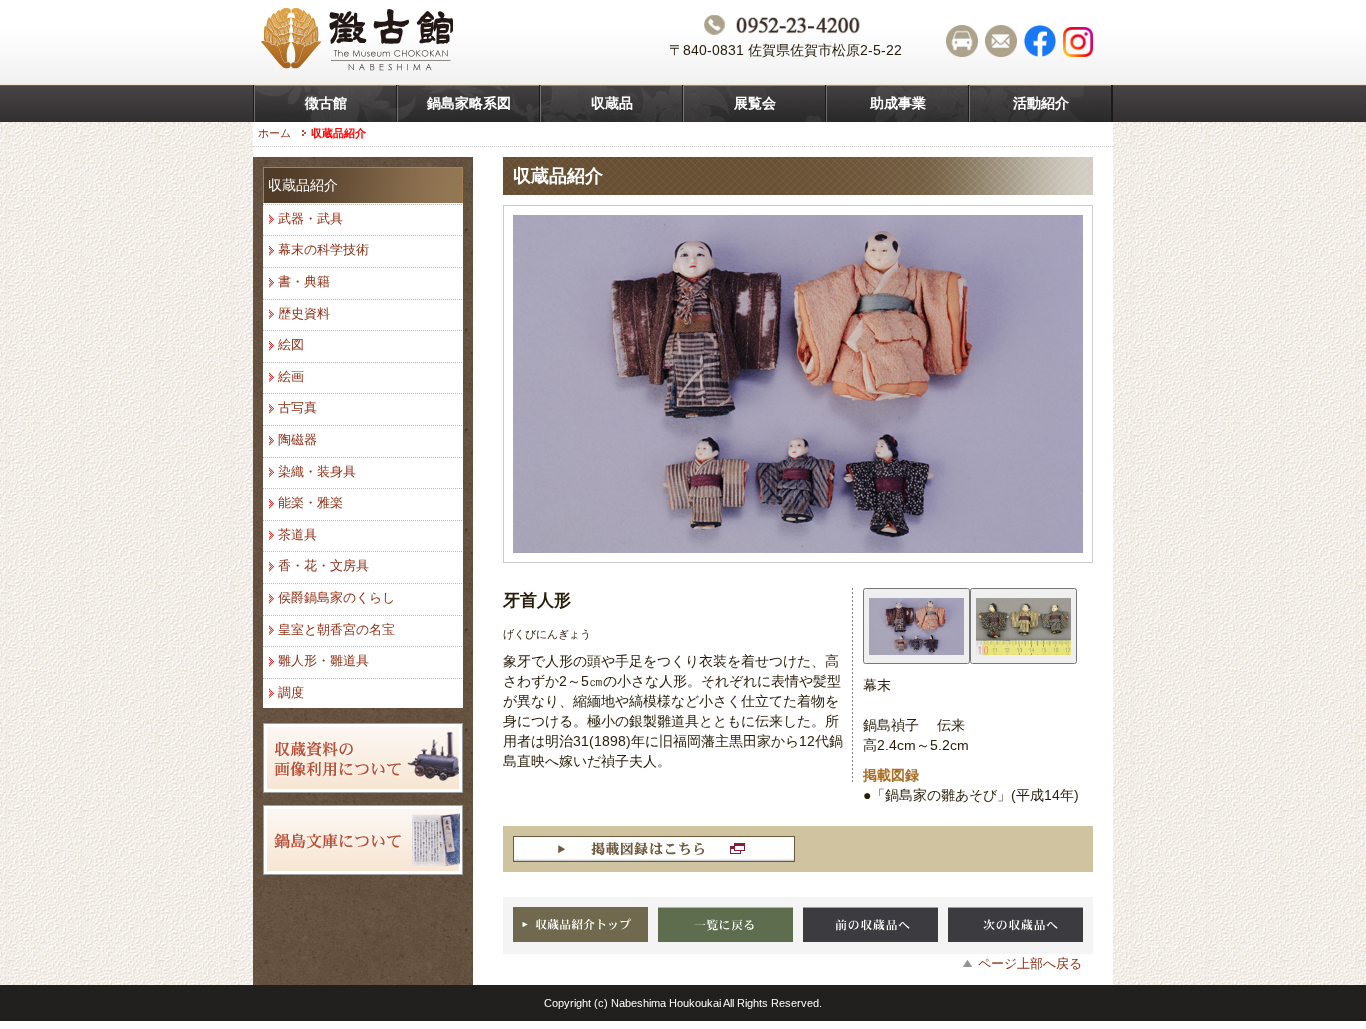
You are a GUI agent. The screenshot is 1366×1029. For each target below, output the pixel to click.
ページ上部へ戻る (1030, 963)
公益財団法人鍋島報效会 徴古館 (360, 42)
